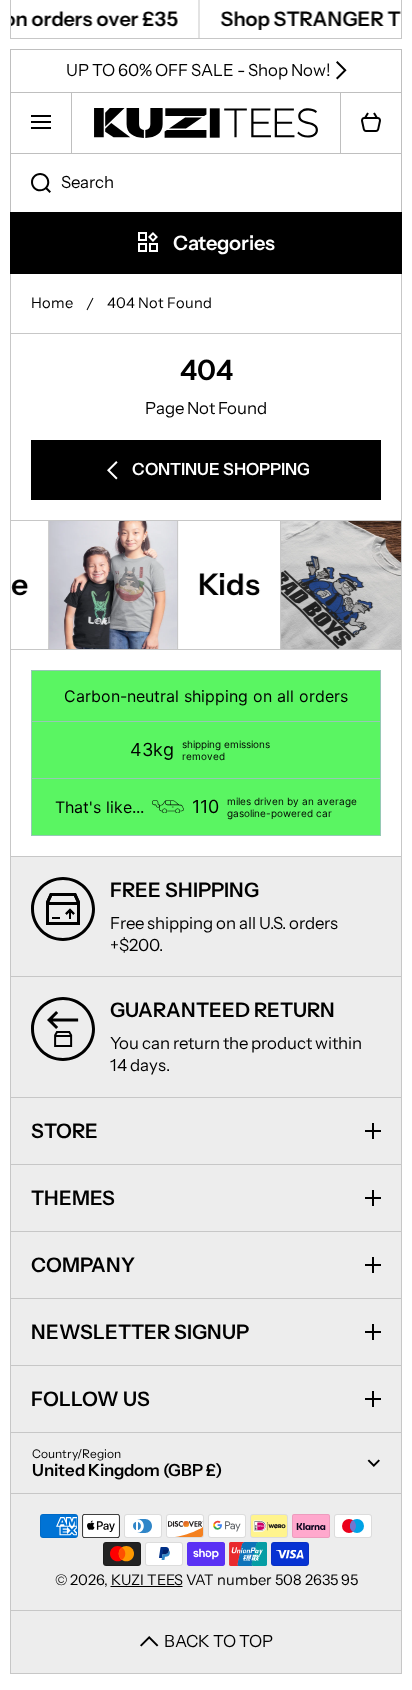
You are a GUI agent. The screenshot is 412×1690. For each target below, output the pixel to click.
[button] (371, 123)
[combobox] (206, 183)
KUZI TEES (147, 1580)
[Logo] (206, 123)
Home (52, 303)
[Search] (30, 183)
